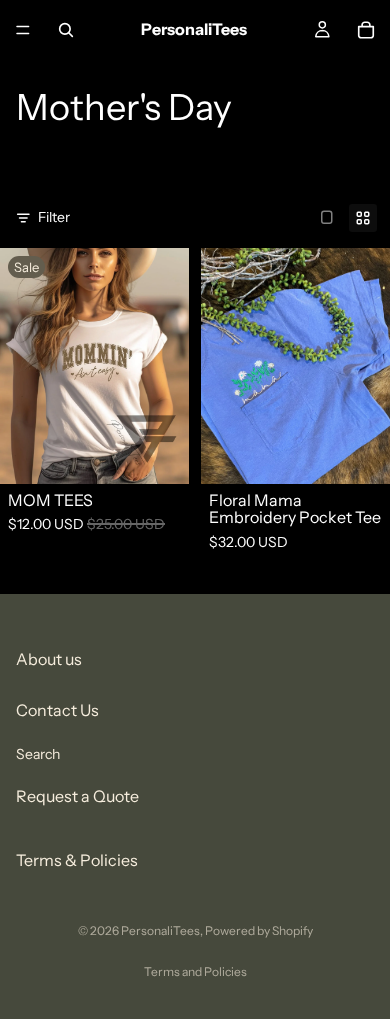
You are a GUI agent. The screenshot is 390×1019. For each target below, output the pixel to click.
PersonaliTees (160, 930)
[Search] (66, 30)
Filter (54, 217)
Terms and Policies (195, 971)
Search (38, 753)
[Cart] (366, 30)
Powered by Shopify (259, 930)
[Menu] (23, 30)
